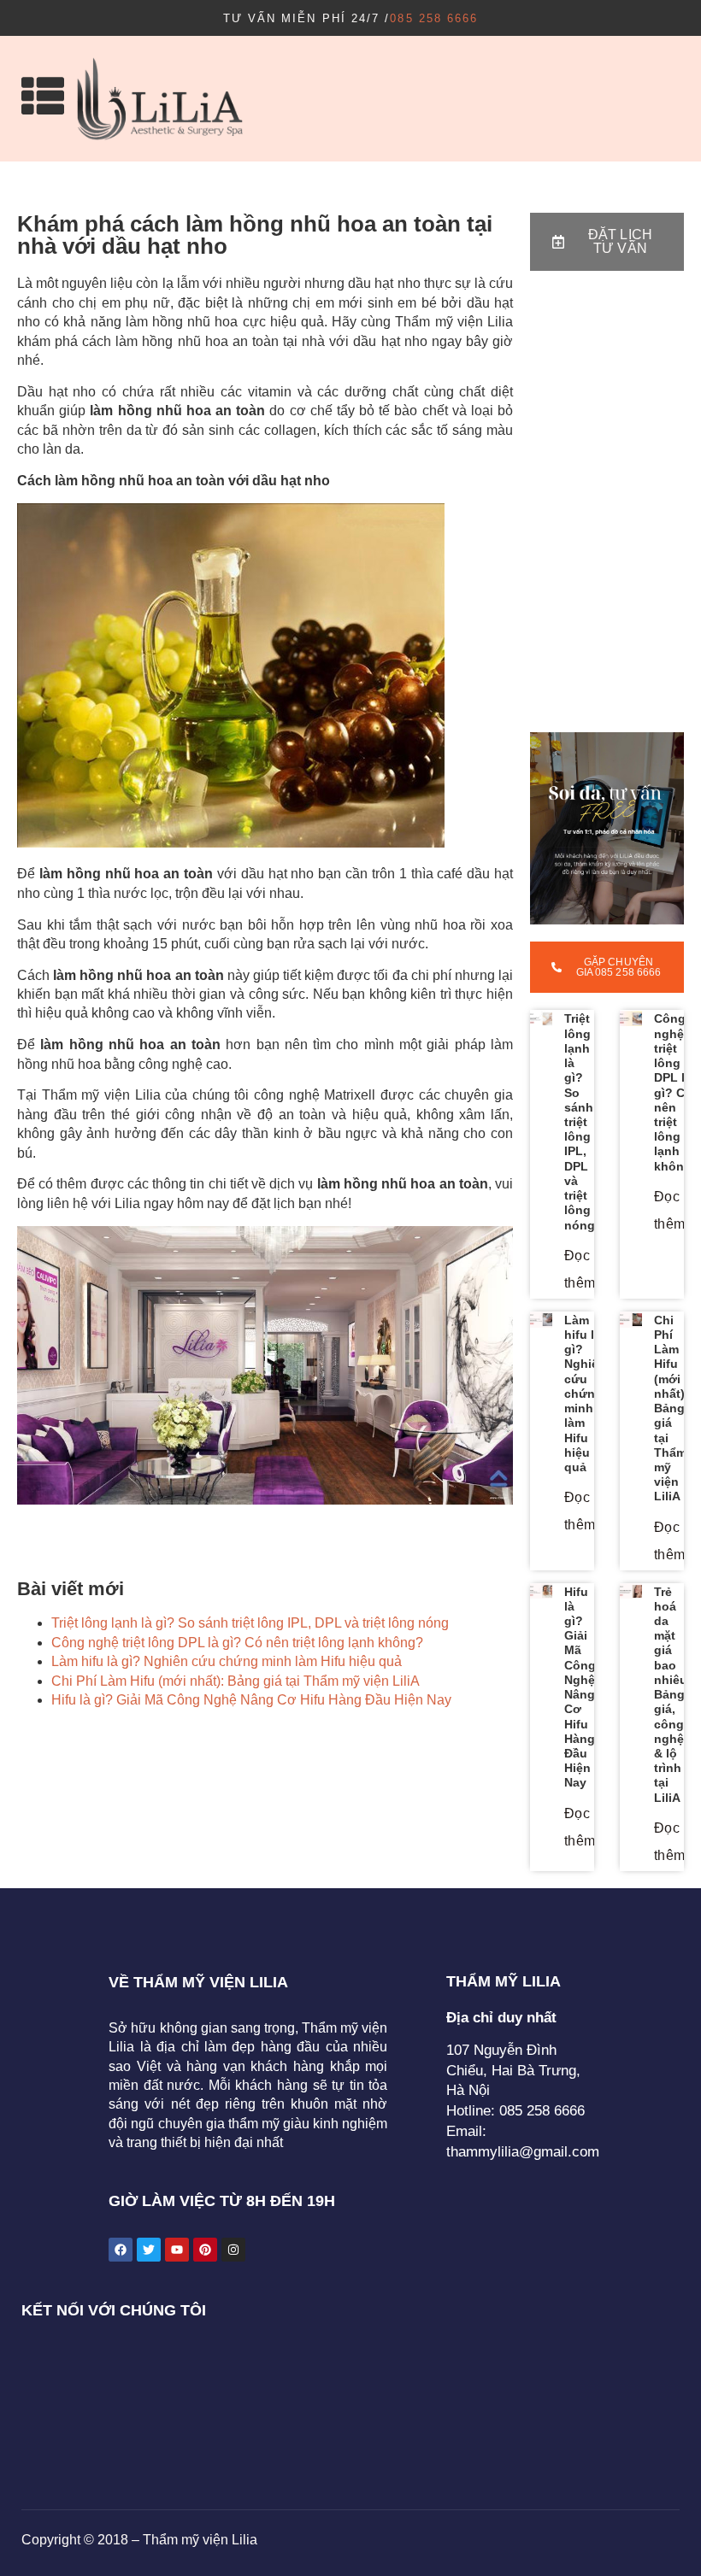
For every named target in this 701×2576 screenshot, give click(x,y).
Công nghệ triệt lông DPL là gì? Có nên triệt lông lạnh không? (237, 1643)
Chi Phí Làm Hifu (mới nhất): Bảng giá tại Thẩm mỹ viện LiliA (236, 1681)
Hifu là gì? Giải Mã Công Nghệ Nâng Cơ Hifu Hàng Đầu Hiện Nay (251, 1700)
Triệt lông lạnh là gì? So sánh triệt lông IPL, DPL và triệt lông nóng (250, 1623)
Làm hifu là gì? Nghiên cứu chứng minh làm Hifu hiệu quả (227, 1661)
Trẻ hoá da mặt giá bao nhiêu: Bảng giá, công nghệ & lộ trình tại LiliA (673, 1695)
